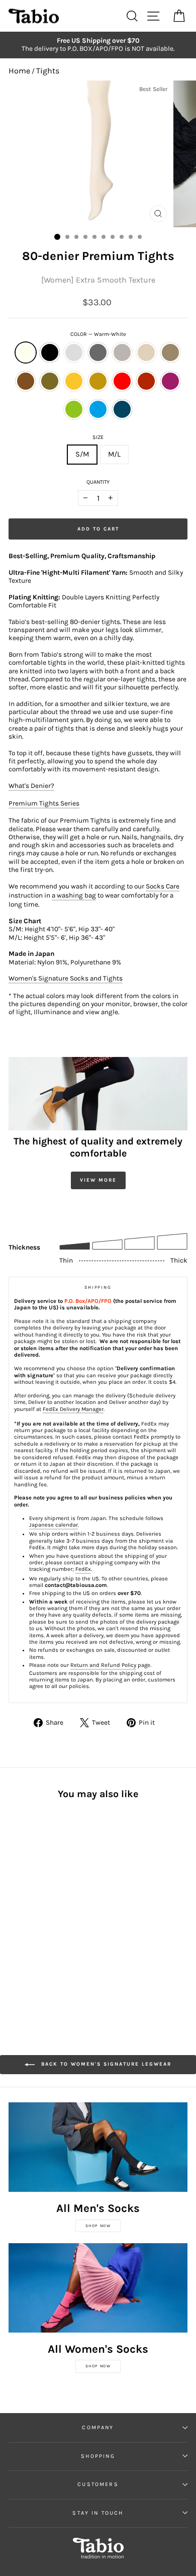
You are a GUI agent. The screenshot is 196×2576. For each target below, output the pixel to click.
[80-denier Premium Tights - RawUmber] (26, 1901)
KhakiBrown (50, 381)
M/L (114, 454)
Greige (122, 352)
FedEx (83, 1569)
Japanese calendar (54, 1525)
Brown (26, 381)
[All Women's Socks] (98, 2288)
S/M (82, 454)
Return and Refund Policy (103, 1665)
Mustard (74, 381)
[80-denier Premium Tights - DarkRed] (37, 1911)
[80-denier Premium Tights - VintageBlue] (26, 1920)
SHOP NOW (98, 2226)
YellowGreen (74, 409)
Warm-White (26, 352)
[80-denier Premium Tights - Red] (26, 1911)
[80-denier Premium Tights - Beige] (14, 1901)
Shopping (98, 2456)
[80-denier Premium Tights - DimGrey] (49, 1891)
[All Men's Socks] (98, 2147)
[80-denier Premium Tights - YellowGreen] (61, 1911)
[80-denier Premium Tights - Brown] (37, 1901)
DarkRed (146, 381)
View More (98, 1180)
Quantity (98, 482)
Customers (98, 2484)
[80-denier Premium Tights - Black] (26, 1891)
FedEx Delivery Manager (73, 1409)
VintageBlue (122, 409)
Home (19, 71)
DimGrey (98, 352)
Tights (48, 71)
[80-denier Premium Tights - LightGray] (37, 1891)
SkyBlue (98, 409)
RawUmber (170, 352)
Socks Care (163, 886)
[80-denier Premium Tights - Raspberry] (49, 1911)
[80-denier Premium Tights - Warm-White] (14, 1891)
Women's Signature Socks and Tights (66, 978)
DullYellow (98, 381)
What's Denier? (31, 786)
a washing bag (74, 895)
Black (50, 352)
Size (98, 437)
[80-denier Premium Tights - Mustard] (61, 1901)
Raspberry (170, 381)
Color (98, 334)
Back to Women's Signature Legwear (105, 2064)
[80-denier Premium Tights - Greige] (61, 1891)
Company (98, 2427)
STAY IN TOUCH (98, 2513)
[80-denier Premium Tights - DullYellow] (14, 1911)
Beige (146, 352)
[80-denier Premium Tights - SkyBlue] (14, 1920)
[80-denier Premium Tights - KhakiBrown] (49, 1901)
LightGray (74, 352)
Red (122, 381)
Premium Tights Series (44, 803)
